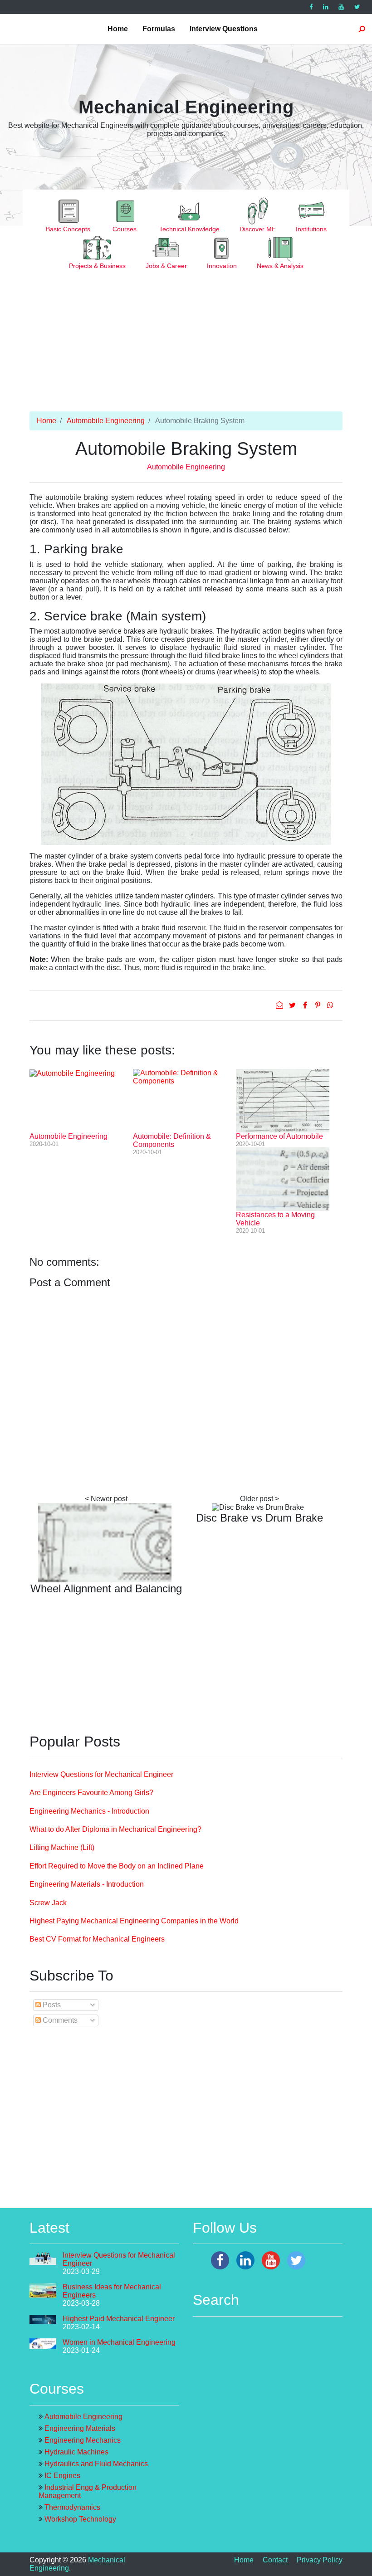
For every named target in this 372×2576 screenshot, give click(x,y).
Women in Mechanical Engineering (119, 2342)
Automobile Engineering (106, 421)
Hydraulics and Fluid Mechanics (96, 2464)
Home (118, 29)
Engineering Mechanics (83, 2440)
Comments (59, 2020)
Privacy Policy (320, 2560)
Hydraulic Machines (76, 2452)
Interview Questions (224, 29)
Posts (51, 2005)
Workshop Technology (80, 2519)
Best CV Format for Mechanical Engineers (97, 1939)
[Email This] (280, 1005)
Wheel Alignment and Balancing (106, 1588)
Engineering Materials (80, 2428)
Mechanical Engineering (186, 107)
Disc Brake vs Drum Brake (259, 1518)
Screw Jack (48, 1903)
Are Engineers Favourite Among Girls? (91, 1793)
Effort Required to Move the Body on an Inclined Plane (117, 1866)
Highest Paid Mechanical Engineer (119, 2319)
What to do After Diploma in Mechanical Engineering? (115, 1829)
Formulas (159, 29)
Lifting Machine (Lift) (62, 1847)
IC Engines (62, 2476)
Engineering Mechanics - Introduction (89, 1811)
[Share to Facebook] (306, 1005)
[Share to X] (293, 1005)
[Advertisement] (186, 348)
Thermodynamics (72, 2507)
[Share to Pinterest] (318, 1005)
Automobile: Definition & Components (172, 1140)
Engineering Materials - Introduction (87, 1884)
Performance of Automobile (279, 1136)
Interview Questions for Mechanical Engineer (101, 1774)
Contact (275, 2560)
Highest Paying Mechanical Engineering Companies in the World (134, 1921)
